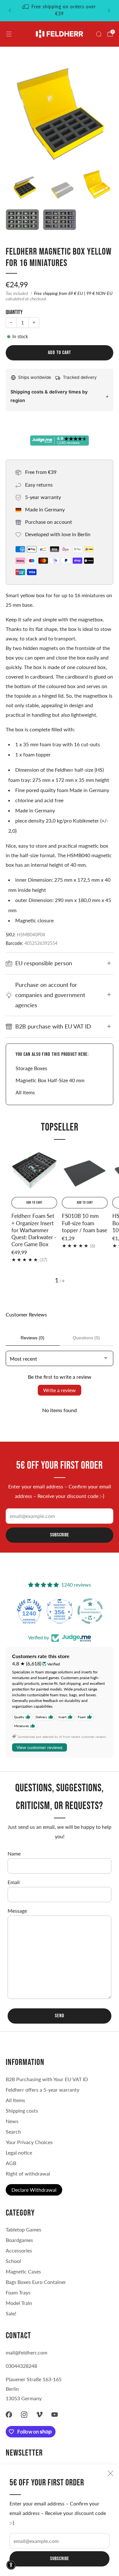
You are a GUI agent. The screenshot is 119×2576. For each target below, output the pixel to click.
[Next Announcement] (109, 10)
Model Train (19, 2303)
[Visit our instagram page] (24, 2415)
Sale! (11, 2313)
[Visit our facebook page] (9, 2415)
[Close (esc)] (110, 2473)
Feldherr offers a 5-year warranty (43, 2090)
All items (25, 1092)
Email (14, 1882)
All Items (15, 2100)
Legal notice (19, 2152)
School (13, 2261)
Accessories (19, 2250)
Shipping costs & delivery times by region (49, 396)
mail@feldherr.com (26, 2352)
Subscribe (60, 2559)
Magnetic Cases (23, 2271)
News (12, 2121)
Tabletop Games (23, 2229)
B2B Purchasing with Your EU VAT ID (47, 2079)
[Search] (99, 34)
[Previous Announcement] (10, 10)
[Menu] (9, 34)
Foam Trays (18, 2292)
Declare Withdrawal (34, 2190)
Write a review (60, 1390)
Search (13, 2132)
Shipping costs (22, 2111)
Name (14, 1853)
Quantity (14, 312)
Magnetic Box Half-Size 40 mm (50, 1080)
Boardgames (19, 2240)
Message (17, 1911)
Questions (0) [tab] (86, 1338)
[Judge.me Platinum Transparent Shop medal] (60, 1611)
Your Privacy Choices (29, 2142)
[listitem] (60, 10)
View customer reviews (40, 1747)
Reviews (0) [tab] (33, 1338)
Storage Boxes (31, 1068)
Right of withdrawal (28, 2173)
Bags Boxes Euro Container (36, 2282)
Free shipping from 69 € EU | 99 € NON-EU (73, 293)
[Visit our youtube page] (55, 2415)
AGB (11, 2163)
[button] (11, 2565)
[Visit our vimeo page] (39, 2415)
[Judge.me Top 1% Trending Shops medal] (90, 1611)
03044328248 (21, 2366)
